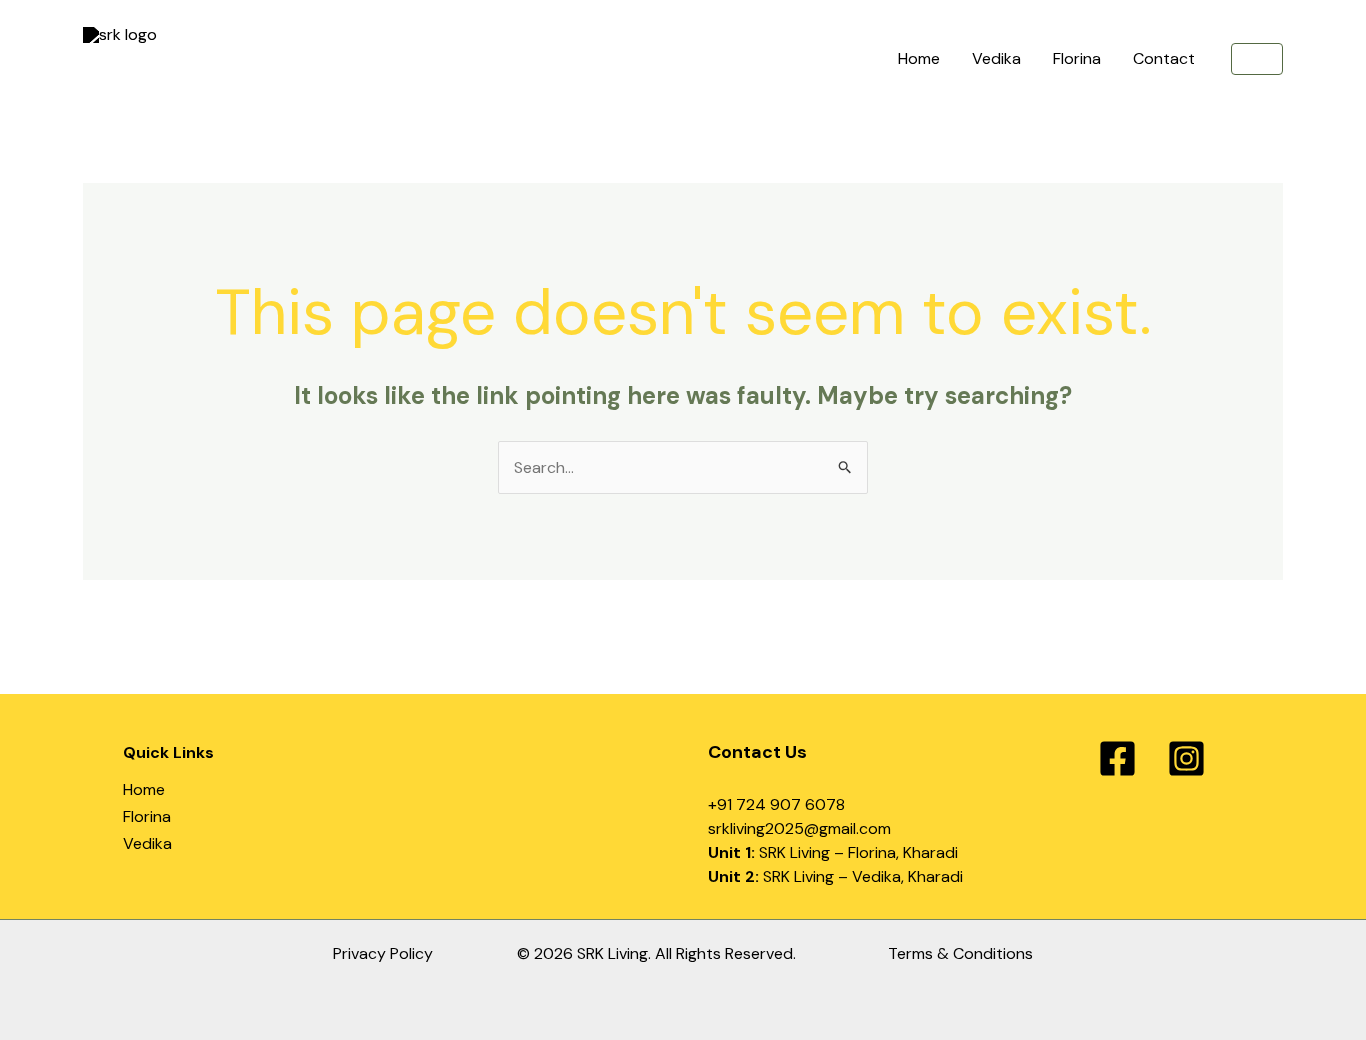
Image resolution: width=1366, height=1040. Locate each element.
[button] (1257, 59)
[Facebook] (1117, 758)
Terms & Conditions (960, 953)
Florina (1077, 58)
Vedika (996, 58)
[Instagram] (1186, 758)
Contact (1164, 58)
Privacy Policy (383, 953)
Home (919, 58)
